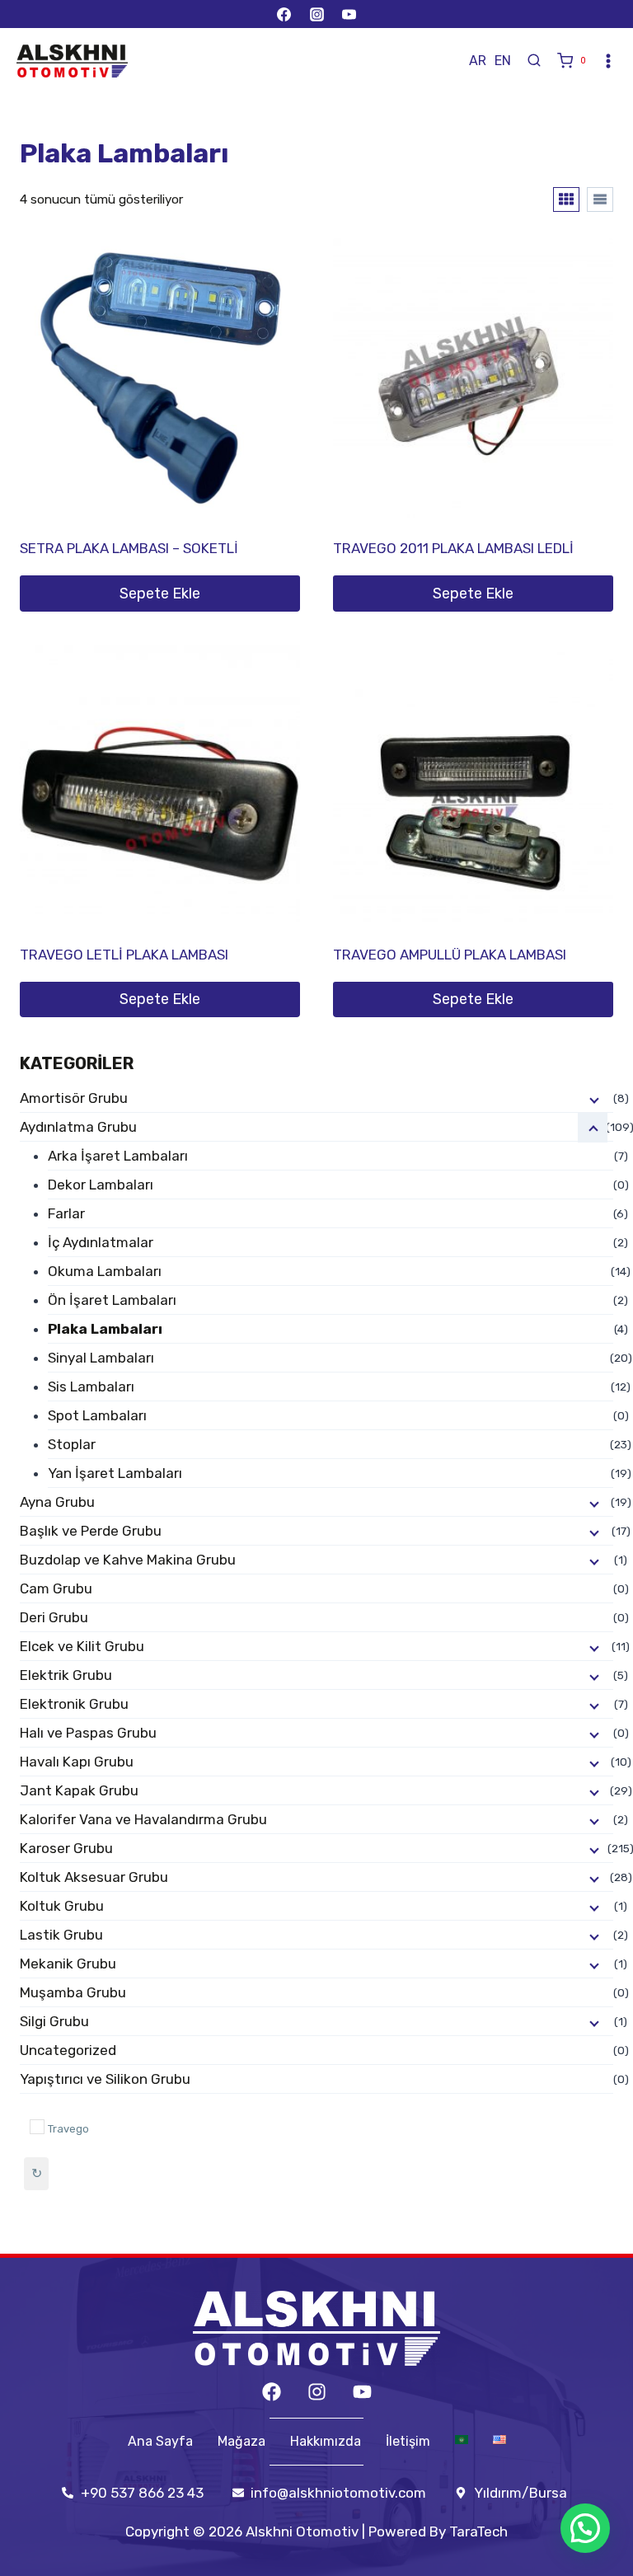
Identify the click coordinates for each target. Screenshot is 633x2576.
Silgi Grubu (54, 2021)
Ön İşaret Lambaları (112, 1300)
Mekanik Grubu (68, 1964)
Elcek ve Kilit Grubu (82, 1646)
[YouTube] (349, 14)
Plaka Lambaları (105, 1329)
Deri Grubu (54, 1617)
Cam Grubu (56, 1588)
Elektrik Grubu (66, 1675)
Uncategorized (68, 2050)
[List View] (600, 199)
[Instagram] (316, 14)
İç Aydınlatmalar (101, 1242)
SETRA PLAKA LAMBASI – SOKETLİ (129, 548)
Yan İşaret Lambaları (115, 1473)
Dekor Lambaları (101, 1185)
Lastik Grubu (61, 1935)
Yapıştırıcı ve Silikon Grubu (105, 2079)
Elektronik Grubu (74, 1704)
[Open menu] (608, 61)
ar (478, 61)
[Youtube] (362, 2392)
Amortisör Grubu (74, 1098)
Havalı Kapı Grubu (77, 1762)
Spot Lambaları (97, 1415)
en (503, 61)
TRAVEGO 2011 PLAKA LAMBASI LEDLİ (453, 548)
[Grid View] (566, 199)
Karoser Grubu (66, 1848)
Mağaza (241, 2442)
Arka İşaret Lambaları (118, 1156)
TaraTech (478, 2531)
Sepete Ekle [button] (160, 594)
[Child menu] (593, 1099)
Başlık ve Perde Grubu (91, 1531)
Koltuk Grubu (62, 1906)
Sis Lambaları (91, 1387)
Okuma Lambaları (105, 1271)
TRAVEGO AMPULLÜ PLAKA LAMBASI (450, 955)
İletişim (408, 2442)
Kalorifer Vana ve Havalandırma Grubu (143, 1819)
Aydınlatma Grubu (78, 1127)
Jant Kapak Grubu (79, 1790)
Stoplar (72, 1444)
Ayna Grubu (57, 1502)
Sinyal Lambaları (101, 1358)
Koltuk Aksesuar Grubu (94, 1877)
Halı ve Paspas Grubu (88, 1733)
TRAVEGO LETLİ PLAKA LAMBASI (124, 955)
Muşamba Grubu (73, 1992)
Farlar (66, 1213)
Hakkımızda (326, 2442)
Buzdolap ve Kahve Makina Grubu (128, 1560)
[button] (585, 2528)
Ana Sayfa (160, 2442)
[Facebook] (284, 14)
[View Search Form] (534, 61)
